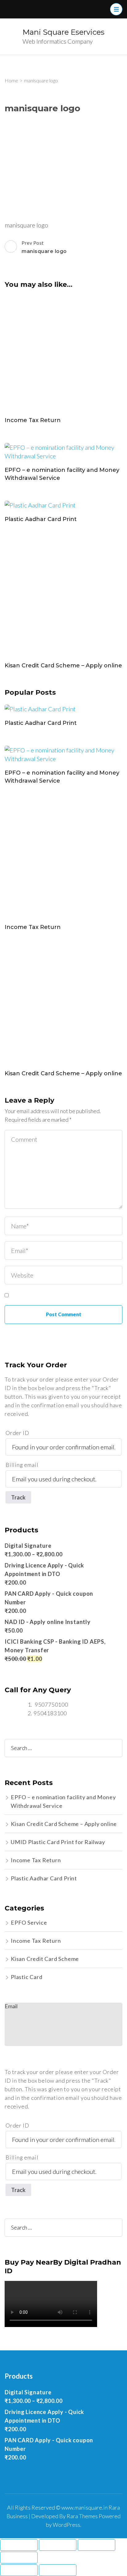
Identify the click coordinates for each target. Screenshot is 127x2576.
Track (18, 1497)
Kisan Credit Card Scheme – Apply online (63, 666)
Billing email (22, 1465)
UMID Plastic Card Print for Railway (58, 1842)
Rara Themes (82, 2516)
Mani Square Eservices (63, 32)
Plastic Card (27, 1977)
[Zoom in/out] (19, 2558)
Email (11, 2006)
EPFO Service (29, 1922)
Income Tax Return (33, 420)
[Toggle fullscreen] (96, 2545)
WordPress (66, 2525)
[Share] (58, 2545)
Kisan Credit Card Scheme (45, 1959)
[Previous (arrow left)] (19, 2570)
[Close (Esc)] (19, 2545)
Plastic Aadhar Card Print (41, 519)
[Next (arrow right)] (58, 2570)
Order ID (17, 1433)
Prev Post (44, 247)
